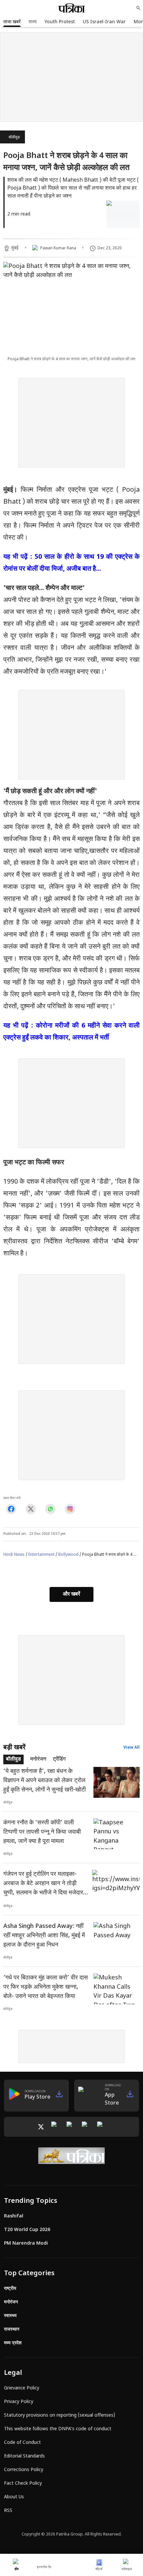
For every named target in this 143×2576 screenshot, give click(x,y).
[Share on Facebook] (11, 1509)
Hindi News (14, 1555)
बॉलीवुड (14, 137)
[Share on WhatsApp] (50, 1509)
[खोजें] (138, 8)
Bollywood (68, 1555)
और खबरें (71, 1594)
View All (132, 1748)
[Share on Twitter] (31, 1509)
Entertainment (41, 1555)
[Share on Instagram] (70, 1509)
